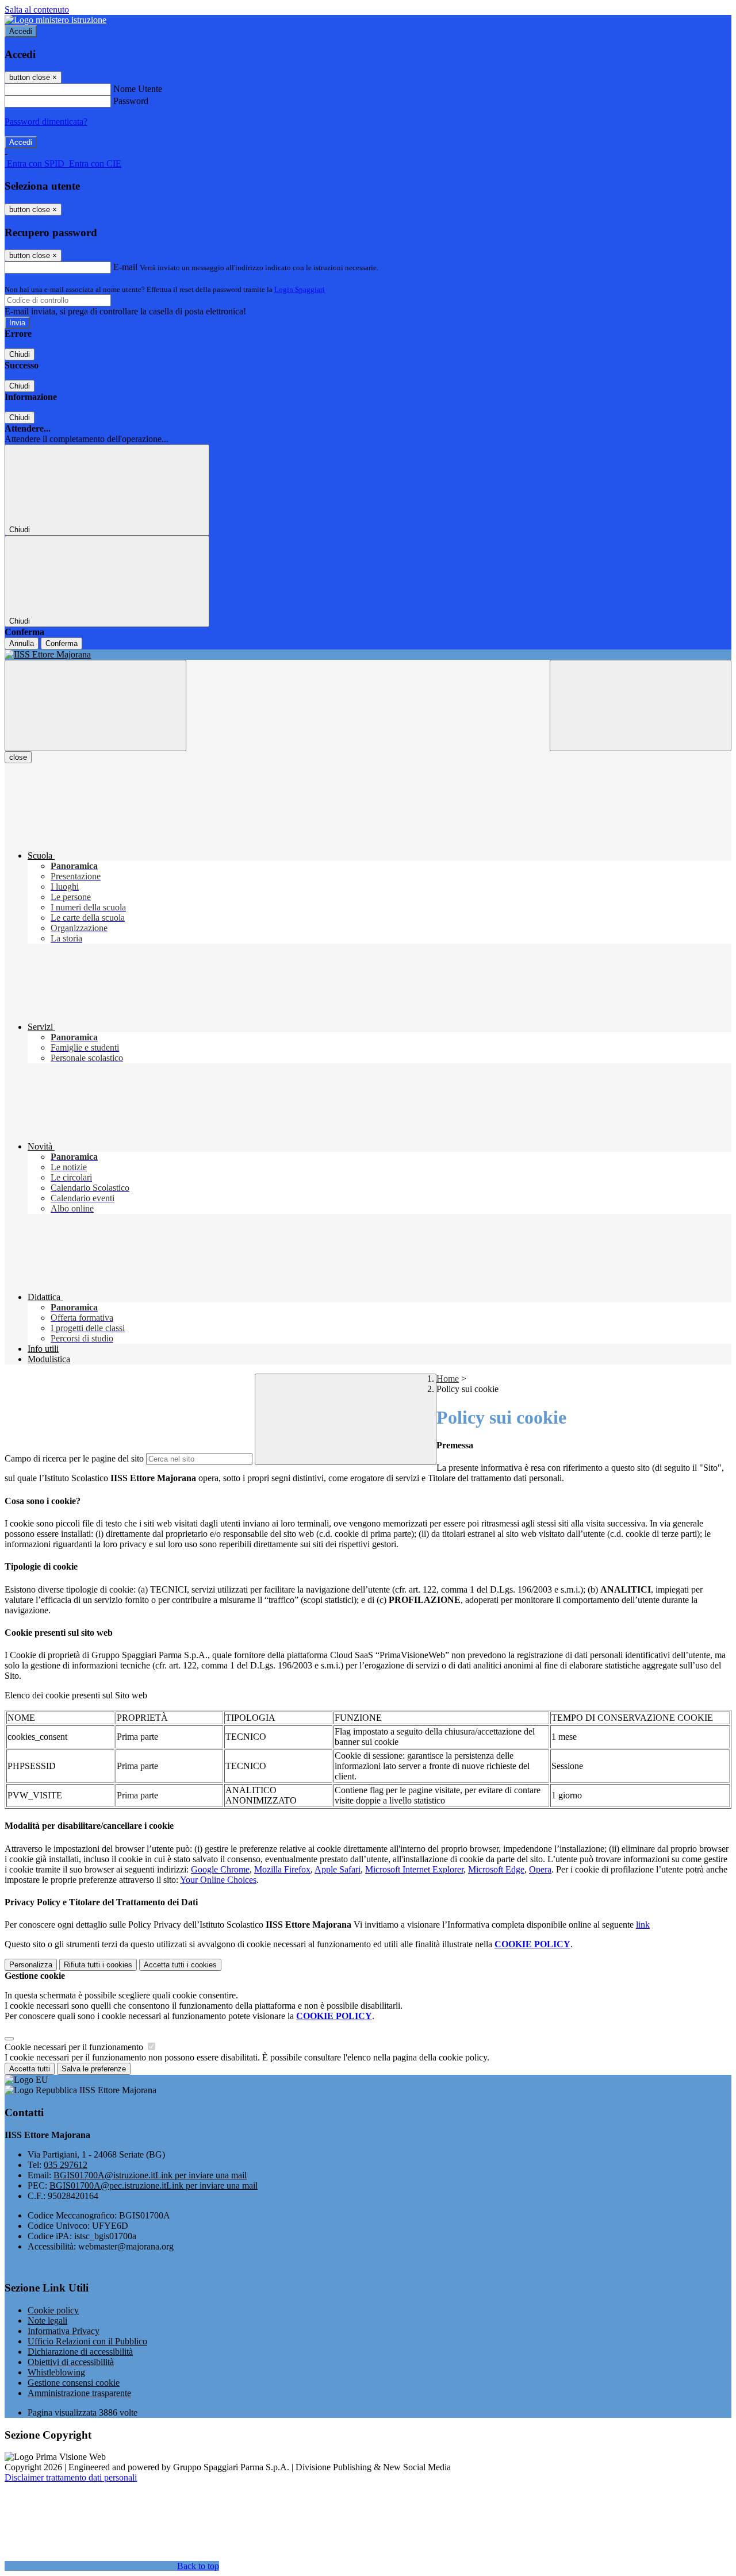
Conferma (62, 643)
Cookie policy (53, 2310)
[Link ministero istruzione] (55, 20)
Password (131, 101)
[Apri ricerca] (641, 705)
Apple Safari (338, 1869)
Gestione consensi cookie (74, 2383)
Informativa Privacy (64, 2331)
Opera (540, 1869)
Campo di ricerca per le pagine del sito (74, 1458)
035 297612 (66, 2165)
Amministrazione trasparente (79, 2393)
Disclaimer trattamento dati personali (71, 2477)
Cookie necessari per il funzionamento (75, 2047)
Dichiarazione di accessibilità (80, 2352)
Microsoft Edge (496, 1869)
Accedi (21, 31)
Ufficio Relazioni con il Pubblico (87, 2341)
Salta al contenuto (37, 9)
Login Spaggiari (300, 289)
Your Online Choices (218, 1880)
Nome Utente (138, 89)
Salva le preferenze (94, 2069)
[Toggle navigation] (95, 705)
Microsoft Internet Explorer (414, 1869)
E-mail (125, 267)
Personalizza (31, 1965)
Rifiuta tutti (98, 1965)
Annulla (22, 643)
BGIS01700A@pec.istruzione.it (154, 2185)
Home (448, 1379)
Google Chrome (220, 1869)
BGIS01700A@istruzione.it (150, 2175)
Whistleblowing (56, 2372)
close (18, 757)
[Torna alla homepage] (368, 655)
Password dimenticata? (46, 122)
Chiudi (20, 354)
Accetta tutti (180, 1965)
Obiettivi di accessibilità (71, 2362)
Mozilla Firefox (282, 1869)
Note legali (47, 2321)
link (643, 1925)
